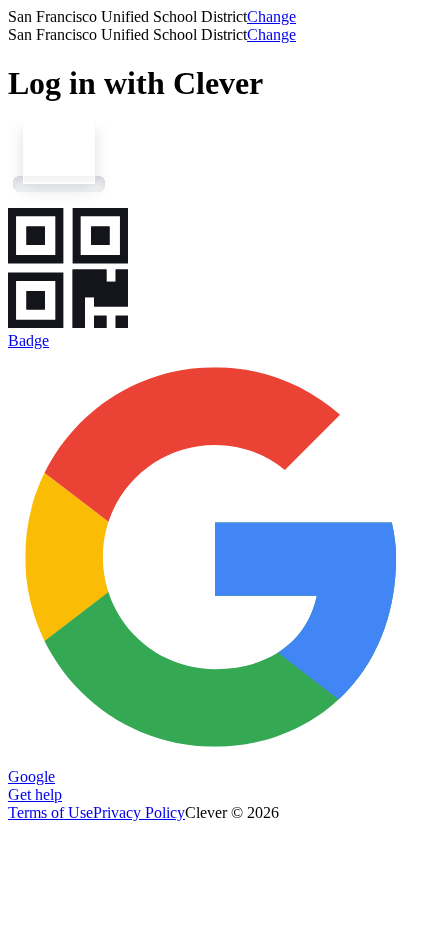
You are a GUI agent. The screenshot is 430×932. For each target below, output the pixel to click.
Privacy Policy (139, 812)
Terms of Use (50, 812)
